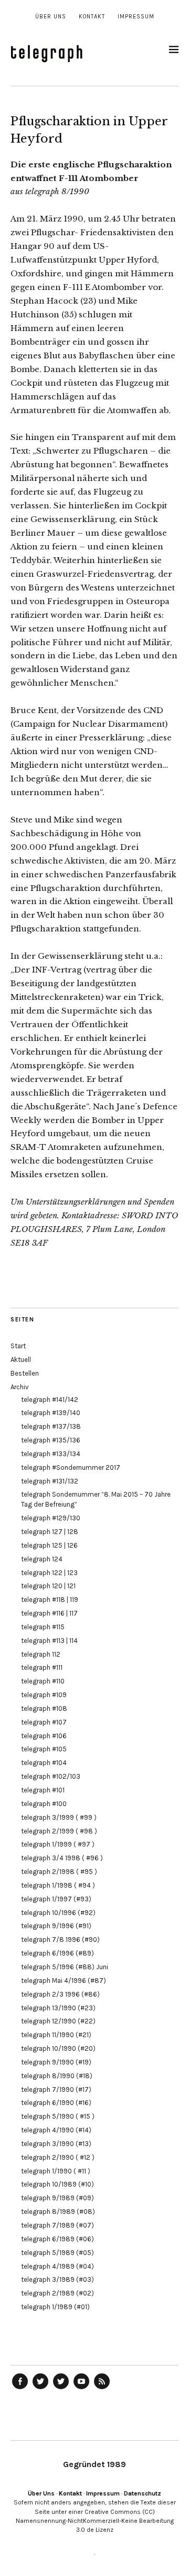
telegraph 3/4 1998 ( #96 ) (62, 1858)
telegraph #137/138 (51, 1426)
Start (18, 1346)
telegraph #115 (43, 1627)
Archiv (20, 1387)
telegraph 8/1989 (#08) (58, 2212)
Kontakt (92, 17)
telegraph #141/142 (50, 1400)
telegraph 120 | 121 (48, 1586)
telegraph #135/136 (51, 1440)
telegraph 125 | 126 (49, 1545)
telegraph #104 (44, 1763)
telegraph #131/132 (50, 1481)
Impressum (136, 17)
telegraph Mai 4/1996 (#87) (64, 1981)
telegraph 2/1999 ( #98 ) (59, 1831)
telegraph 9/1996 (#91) (56, 1926)
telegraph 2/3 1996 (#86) (60, 1994)
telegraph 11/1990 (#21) (56, 2035)
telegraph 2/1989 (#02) (57, 2293)
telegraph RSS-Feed (102, 2389)
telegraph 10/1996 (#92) (58, 1913)
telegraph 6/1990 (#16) (56, 2103)
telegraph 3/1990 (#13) (56, 2144)
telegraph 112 (41, 1654)
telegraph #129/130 (51, 1518)
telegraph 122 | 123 (49, 1573)
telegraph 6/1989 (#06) (57, 2239)
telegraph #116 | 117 (49, 1613)
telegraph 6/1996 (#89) (57, 1953)
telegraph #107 (44, 1722)
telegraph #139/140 (51, 1413)
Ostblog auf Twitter (40, 2389)
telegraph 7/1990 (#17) (56, 2089)
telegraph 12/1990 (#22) (58, 2021)
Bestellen (25, 1373)
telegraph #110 (43, 1681)
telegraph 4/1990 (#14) (56, 2130)
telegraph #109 (44, 1695)
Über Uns (51, 17)
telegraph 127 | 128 (50, 1532)
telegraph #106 (44, 1736)
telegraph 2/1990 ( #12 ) (58, 2157)
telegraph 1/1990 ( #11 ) (56, 2171)
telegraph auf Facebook (20, 2389)
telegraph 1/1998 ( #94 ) (58, 1885)
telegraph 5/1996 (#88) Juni (65, 1967)
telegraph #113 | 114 (49, 1641)
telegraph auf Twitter (61, 2389)
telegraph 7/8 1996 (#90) (60, 1939)
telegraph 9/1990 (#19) (56, 2062)
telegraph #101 (43, 1790)
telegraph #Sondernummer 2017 (71, 1467)
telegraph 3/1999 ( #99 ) (59, 1817)
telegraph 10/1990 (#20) (58, 2048)
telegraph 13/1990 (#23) (58, 2008)
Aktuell (21, 1360)
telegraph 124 (42, 1559)
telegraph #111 (42, 1667)
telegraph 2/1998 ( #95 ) (59, 1872)
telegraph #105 (44, 1749)
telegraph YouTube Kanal (81, 2389)
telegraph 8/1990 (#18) (57, 2076)
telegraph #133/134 (51, 1454)
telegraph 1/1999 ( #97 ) (58, 1844)
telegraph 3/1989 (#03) (57, 2279)
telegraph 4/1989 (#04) (57, 2266)
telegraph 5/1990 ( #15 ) (58, 2116)
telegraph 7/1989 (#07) (57, 2225)
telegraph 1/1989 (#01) (55, 2307)
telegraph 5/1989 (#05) (57, 2253)
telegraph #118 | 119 (50, 1600)
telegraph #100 (44, 1804)
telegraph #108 (44, 1708)
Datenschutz (143, 2493)
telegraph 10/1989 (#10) (57, 2184)
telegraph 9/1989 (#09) (57, 2198)
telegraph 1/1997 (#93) (56, 1899)
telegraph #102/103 (51, 1776)
